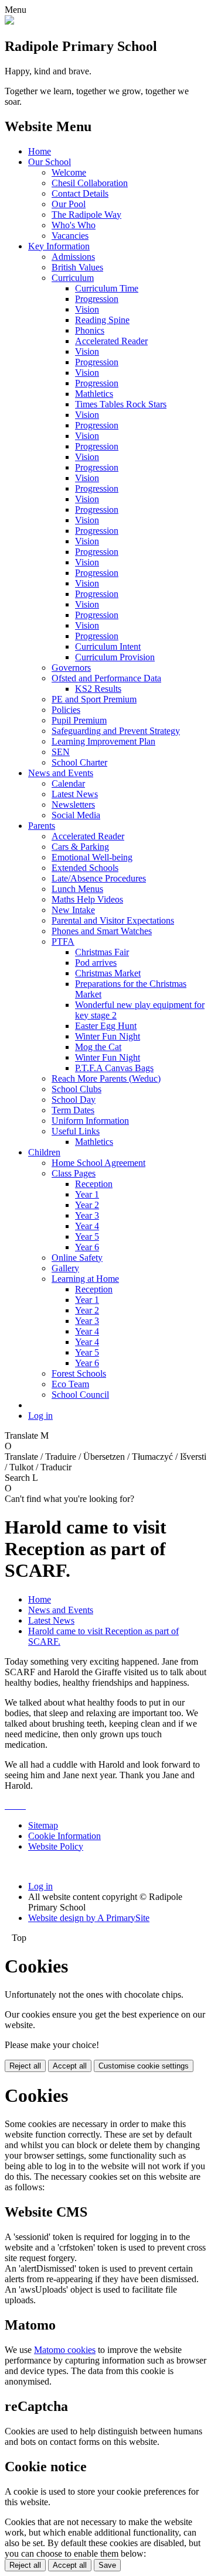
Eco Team (70, 1384)
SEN (61, 752)
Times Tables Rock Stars (121, 404)
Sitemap (43, 1825)
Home (40, 151)
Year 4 (87, 1226)
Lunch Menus (77, 889)
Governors (71, 668)
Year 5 (87, 1236)
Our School (50, 162)
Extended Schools (85, 868)
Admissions (73, 257)
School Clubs (76, 1089)
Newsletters (73, 805)
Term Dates (73, 1110)
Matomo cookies (65, 2350)
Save (107, 2565)
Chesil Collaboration (90, 183)
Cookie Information (64, 1836)
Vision (87, 309)
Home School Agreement (98, 1163)
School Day (74, 1100)
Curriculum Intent (108, 646)
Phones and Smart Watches (102, 931)
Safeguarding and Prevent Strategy (116, 731)
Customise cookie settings (144, 2066)
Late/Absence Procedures (99, 878)
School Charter (79, 762)
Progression (97, 299)
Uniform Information (90, 1121)
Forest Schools (79, 1373)
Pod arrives (96, 963)
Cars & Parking (80, 847)
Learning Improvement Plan (103, 741)
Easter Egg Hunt (106, 1026)
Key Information (59, 246)
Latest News (75, 794)
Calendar (68, 783)
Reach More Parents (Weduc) (106, 1078)
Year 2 (87, 1205)
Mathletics (94, 394)
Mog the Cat (98, 1047)
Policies (66, 710)
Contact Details (80, 193)
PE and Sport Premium (94, 699)
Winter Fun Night (108, 1036)
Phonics (90, 330)
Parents (42, 826)
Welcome (69, 172)
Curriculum (73, 278)
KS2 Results (98, 689)
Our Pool (69, 204)
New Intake (73, 910)
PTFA (63, 941)
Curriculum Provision (115, 657)
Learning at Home (85, 1279)
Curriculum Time (107, 288)
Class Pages (74, 1173)
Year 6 (87, 1247)
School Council (80, 1395)
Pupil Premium (79, 720)
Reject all (25, 2066)
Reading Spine (102, 320)
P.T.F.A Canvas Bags (114, 1068)
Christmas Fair (102, 952)
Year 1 (87, 1194)
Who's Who (74, 225)
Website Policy (56, 1846)
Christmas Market (108, 973)
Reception (94, 1184)
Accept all (70, 2066)
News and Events (61, 773)
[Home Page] (9, 21)
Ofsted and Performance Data (106, 678)
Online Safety (77, 1258)
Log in (40, 1416)
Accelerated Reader (111, 341)
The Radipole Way (86, 215)
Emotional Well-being (92, 857)
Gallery (65, 1268)
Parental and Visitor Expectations (113, 920)
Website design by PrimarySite (89, 1918)
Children (44, 1152)
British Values (77, 267)
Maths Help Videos (87, 899)
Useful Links (76, 1131)
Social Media (76, 815)
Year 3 (87, 1215)
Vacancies (70, 236)
